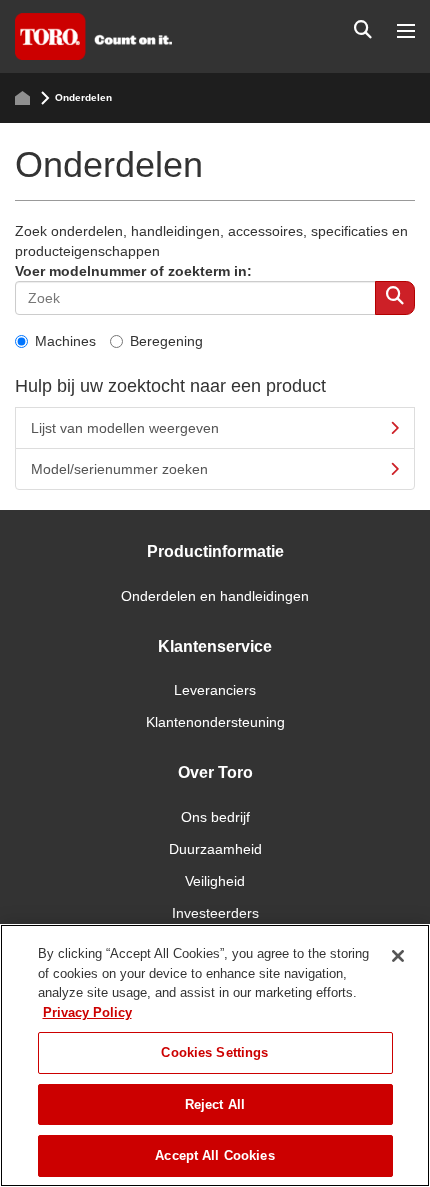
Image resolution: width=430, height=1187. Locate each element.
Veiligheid (215, 881)
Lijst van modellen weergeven (125, 428)
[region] (215, 1055)
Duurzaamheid (215, 849)
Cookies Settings (214, 1052)
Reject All (215, 1104)
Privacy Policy (87, 1012)
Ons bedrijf (215, 817)
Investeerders (215, 913)
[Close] (398, 956)
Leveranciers (215, 690)
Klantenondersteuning (215, 722)
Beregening (166, 341)
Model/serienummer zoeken (119, 469)
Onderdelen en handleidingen (215, 596)
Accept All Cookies (214, 1155)
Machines (65, 341)
